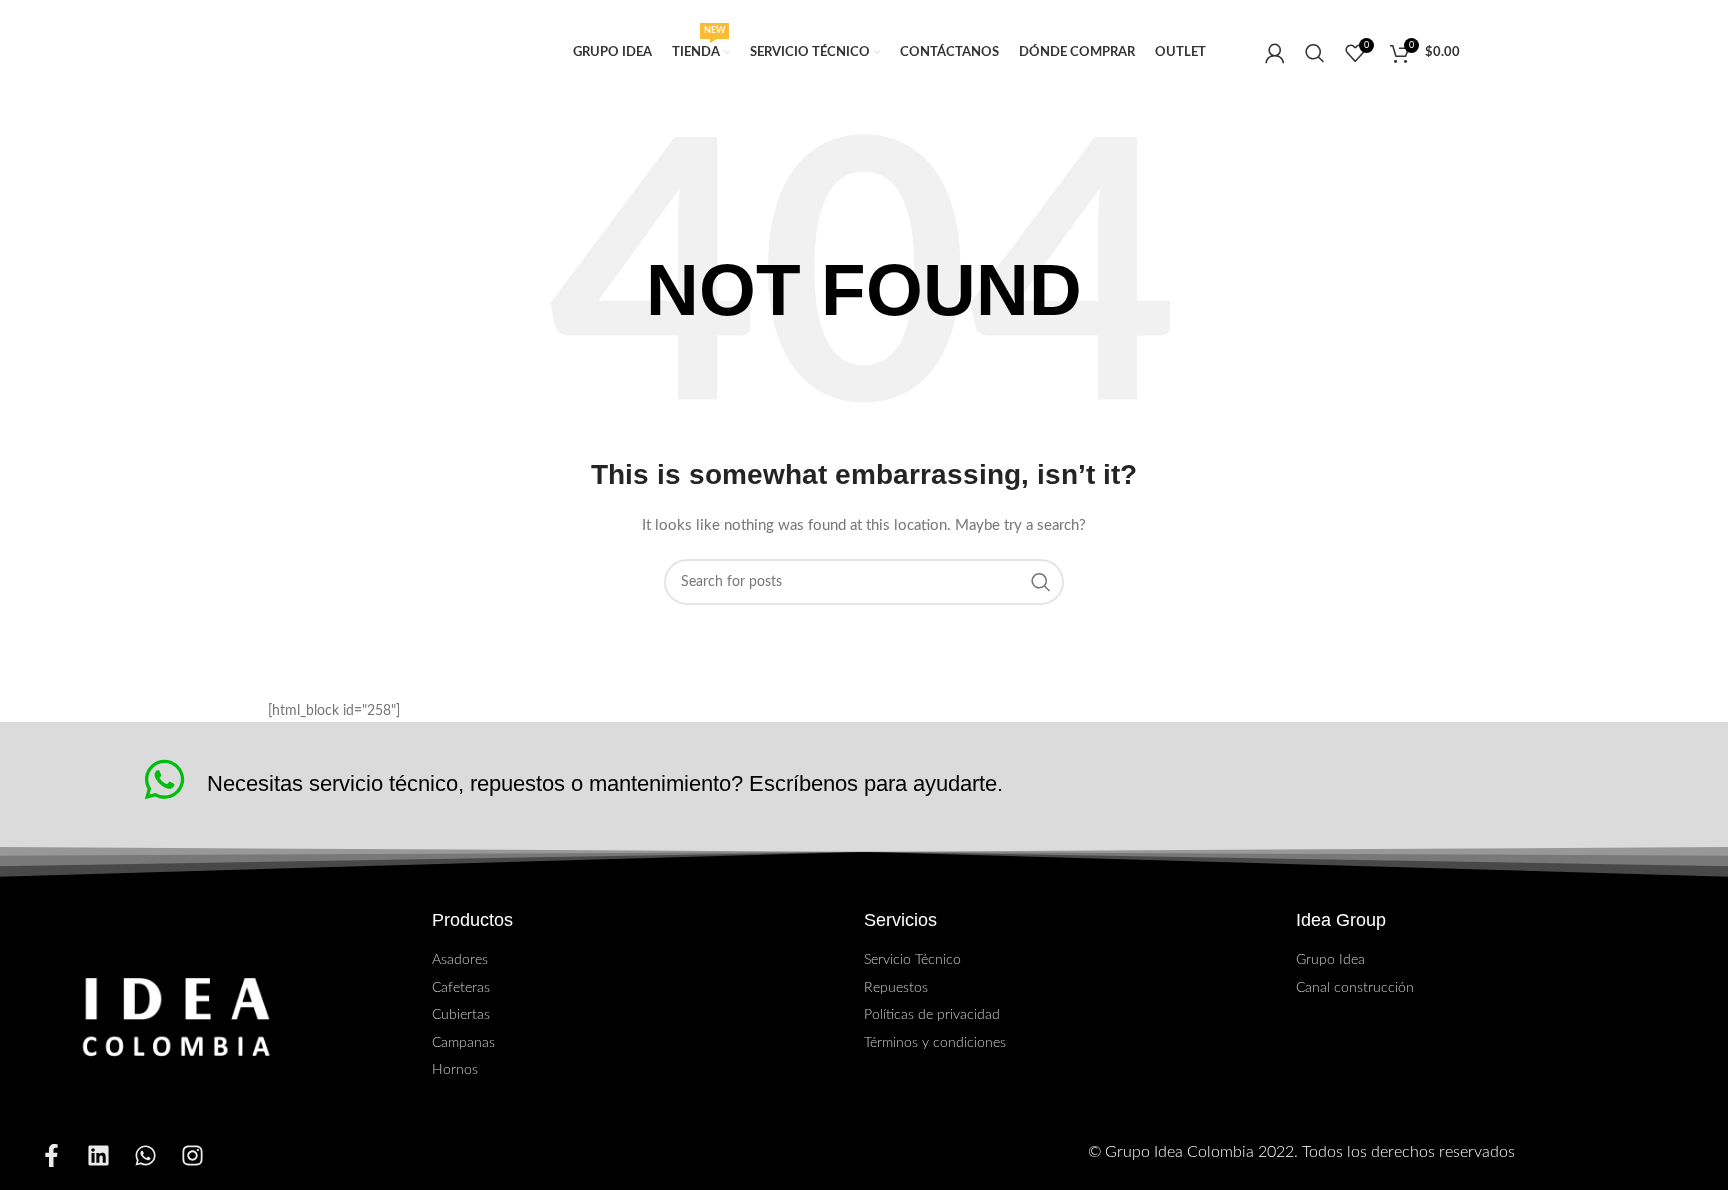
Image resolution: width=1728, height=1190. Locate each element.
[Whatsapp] (145, 1155)
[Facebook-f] (51, 1155)
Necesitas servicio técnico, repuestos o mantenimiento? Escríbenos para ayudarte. (605, 783)
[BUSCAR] (1041, 582)
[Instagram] (192, 1155)
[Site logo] (390, 52)
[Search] (1315, 53)
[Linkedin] (98, 1155)
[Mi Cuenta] (1275, 53)
